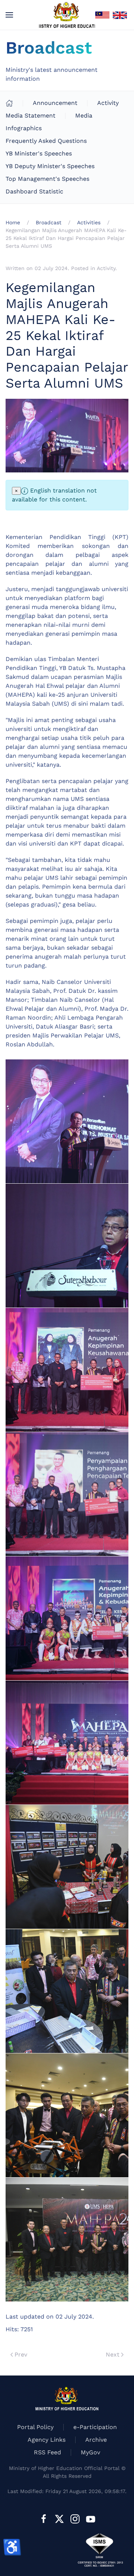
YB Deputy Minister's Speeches (50, 166)
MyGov (90, 2452)
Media (84, 116)
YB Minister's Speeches (39, 153)
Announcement (55, 103)
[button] (9, 15)
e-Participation (95, 2427)
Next (113, 2354)
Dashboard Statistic (34, 191)
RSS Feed (47, 2452)
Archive (96, 2440)
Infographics (24, 128)
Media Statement (31, 116)
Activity (108, 103)
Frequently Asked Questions (46, 141)
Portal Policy (35, 2427)
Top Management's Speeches (47, 179)
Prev (21, 2354)
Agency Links (47, 2440)
